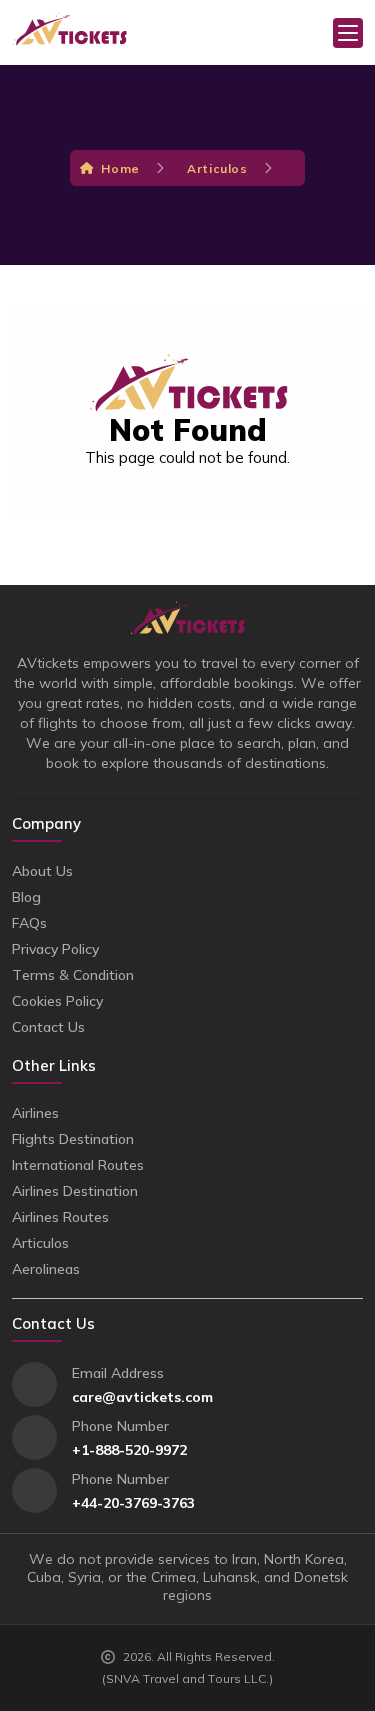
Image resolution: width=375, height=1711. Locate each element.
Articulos (217, 168)
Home (120, 168)
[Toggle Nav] (348, 33)
